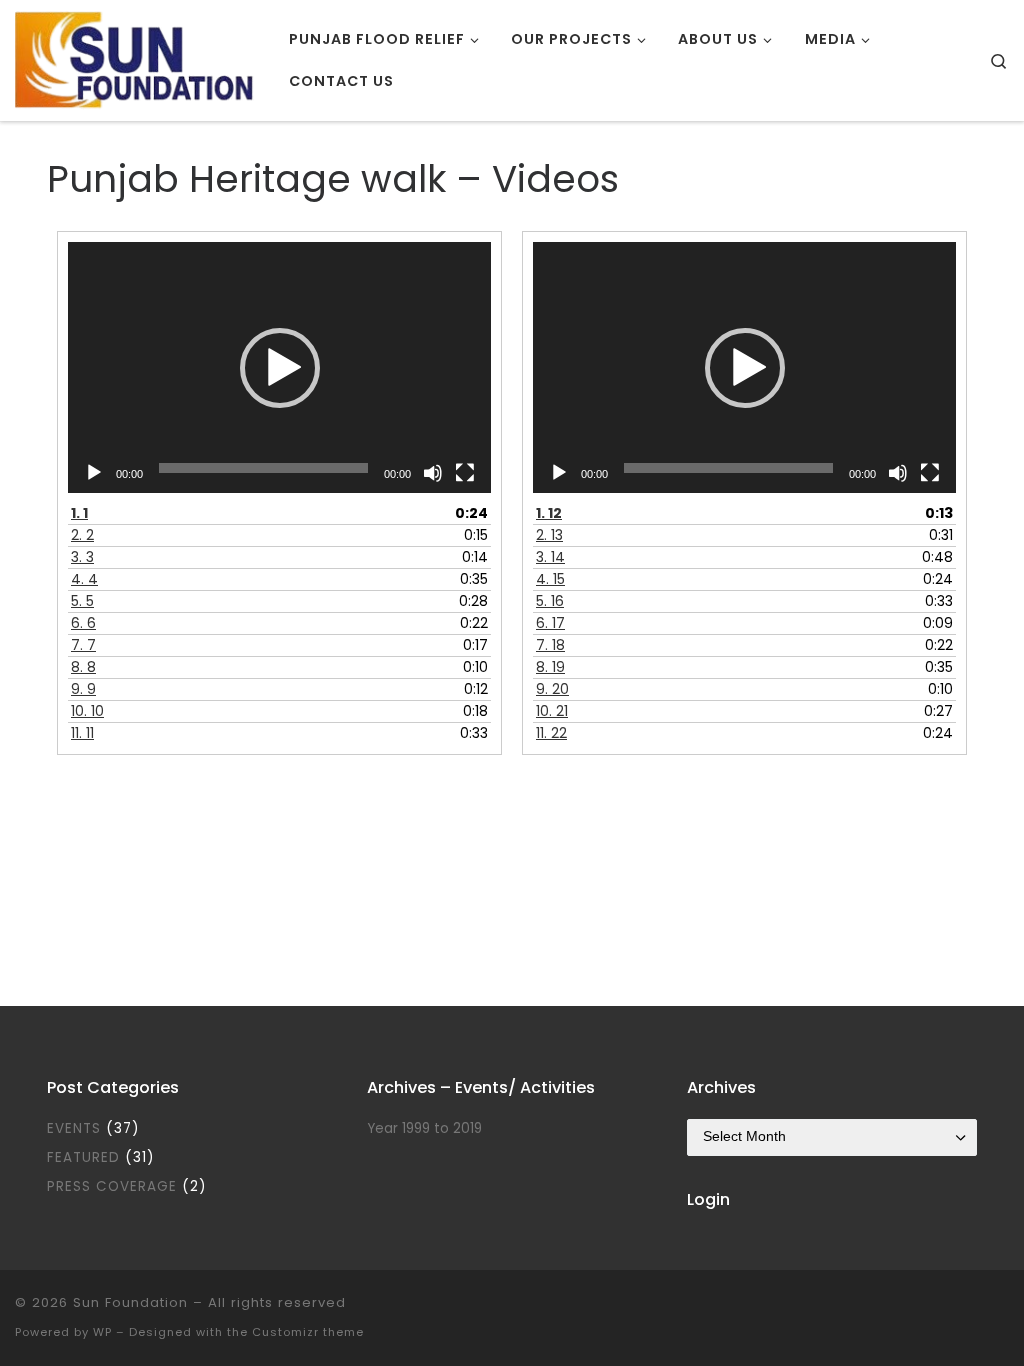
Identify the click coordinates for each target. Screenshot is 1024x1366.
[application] (279, 367)
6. (83, 623)
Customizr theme (308, 1332)
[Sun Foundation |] (137, 57)
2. (82, 535)
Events (74, 1128)
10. (87, 711)
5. (82, 601)
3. (82, 557)
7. (83, 645)
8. (83, 667)
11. (82, 733)
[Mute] (433, 473)
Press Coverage (112, 1186)
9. (83, 689)
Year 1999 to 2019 (424, 1128)
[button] (280, 368)
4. (84, 579)
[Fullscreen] (465, 473)
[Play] (94, 473)
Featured (83, 1157)
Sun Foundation (130, 1302)
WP (102, 1332)
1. (79, 513)
